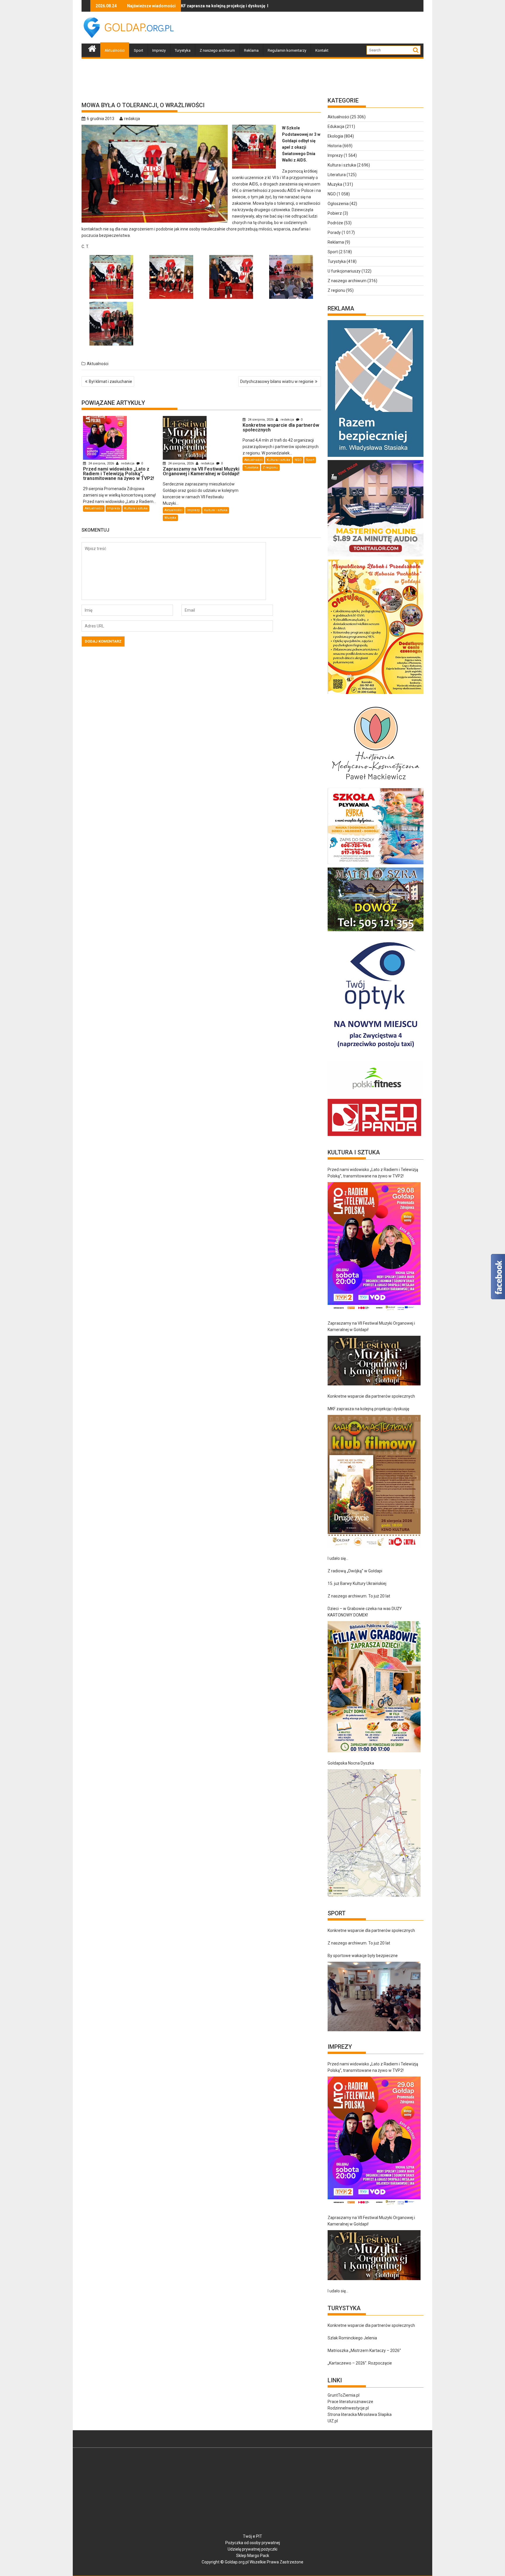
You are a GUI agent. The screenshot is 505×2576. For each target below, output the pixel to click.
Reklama (251, 50)
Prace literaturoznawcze (350, 2402)
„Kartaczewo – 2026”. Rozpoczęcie (360, 2363)
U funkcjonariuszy (344, 271)
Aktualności (115, 50)
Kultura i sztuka (136, 508)
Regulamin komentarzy (287, 50)
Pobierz (335, 213)
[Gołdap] (92, 48)
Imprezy (159, 50)
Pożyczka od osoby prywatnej (253, 2543)
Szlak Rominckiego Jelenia (352, 2338)
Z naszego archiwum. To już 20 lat (359, 1596)
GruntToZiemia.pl (344, 2395)
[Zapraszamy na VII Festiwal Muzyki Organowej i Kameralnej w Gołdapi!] (374, 1361)
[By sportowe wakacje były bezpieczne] (374, 1996)
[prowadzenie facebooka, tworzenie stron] (374, 1136)
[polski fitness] (376, 1096)
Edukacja (336, 126)
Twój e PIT (252, 2536)
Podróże (335, 223)
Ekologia (335, 136)
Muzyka (170, 518)
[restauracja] (376, 931)
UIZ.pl (333, 2421)
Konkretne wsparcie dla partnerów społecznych (371, 1396)
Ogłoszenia (338, 204)
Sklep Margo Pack (253, 2556)
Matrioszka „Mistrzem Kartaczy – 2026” (364, 2351)
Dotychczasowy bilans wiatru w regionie (277, 381)
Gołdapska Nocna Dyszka (351, 1763)
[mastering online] (376, 556)
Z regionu (270, 468)
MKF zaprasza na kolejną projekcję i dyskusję (368, 1409)
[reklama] (376, 694)
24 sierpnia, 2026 (101, 463)
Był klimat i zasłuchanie (110, 381)
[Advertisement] (317, 28)
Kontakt (322, 50)
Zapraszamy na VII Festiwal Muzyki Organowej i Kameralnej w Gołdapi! (371, 1326)
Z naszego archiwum (217, 50)
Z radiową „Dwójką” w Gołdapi (355, 1571)
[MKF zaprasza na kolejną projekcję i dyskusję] (374, 1481)
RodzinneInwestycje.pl (348, 2408)
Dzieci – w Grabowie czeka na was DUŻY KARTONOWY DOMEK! (365, 1612)
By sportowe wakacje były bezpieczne (363, 1956)
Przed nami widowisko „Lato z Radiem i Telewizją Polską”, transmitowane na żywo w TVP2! (373, 1173)
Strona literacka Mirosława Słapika (360, 2414)
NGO (298, 460)
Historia (335, 146)
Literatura (337, 175)
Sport (139, 50)
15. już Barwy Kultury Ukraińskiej (357, 1583)
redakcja (132, 119)
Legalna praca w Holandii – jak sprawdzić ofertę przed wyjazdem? (235, 6)
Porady (334, 233)
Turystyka (183, 50)
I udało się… (338, 1558)
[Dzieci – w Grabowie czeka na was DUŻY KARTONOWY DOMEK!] (374, 1687)
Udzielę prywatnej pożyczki (252, 2549)
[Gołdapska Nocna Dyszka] (374, 1833)
